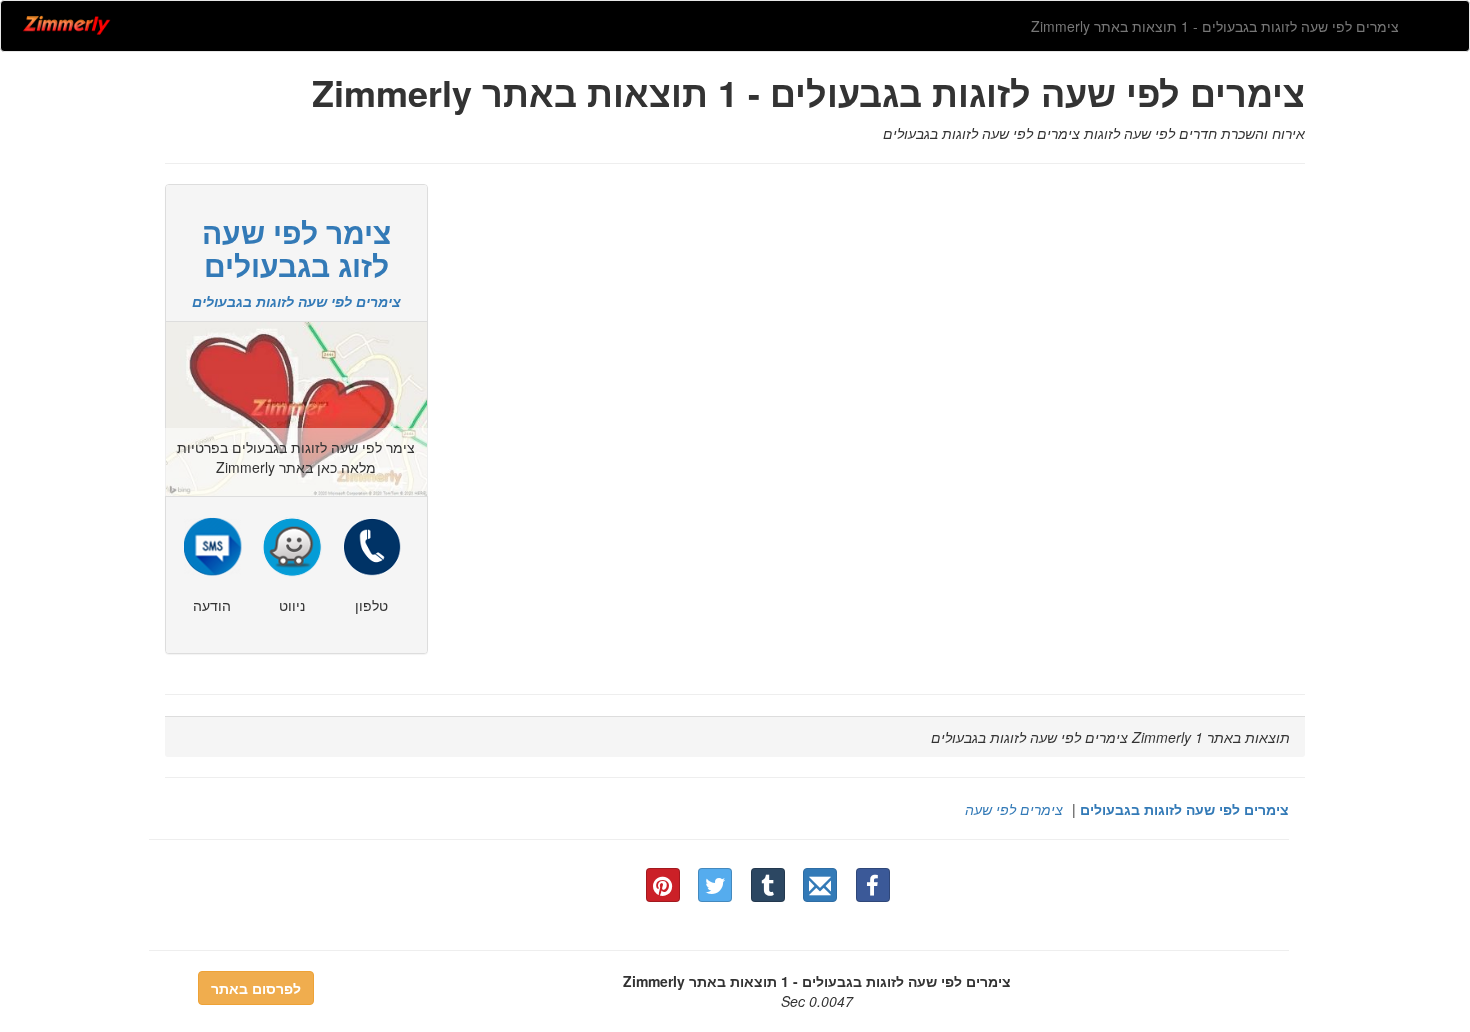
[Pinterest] (663, 885)
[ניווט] (292, 544)
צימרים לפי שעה (1014, 809)
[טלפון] (372, 544)
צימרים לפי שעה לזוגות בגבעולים (1184, 809)
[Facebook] (873, 885)
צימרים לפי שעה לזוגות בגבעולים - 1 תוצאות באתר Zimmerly (1215, 26)
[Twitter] (715, 885)
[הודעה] (212, 544)
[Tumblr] (768, 885)
